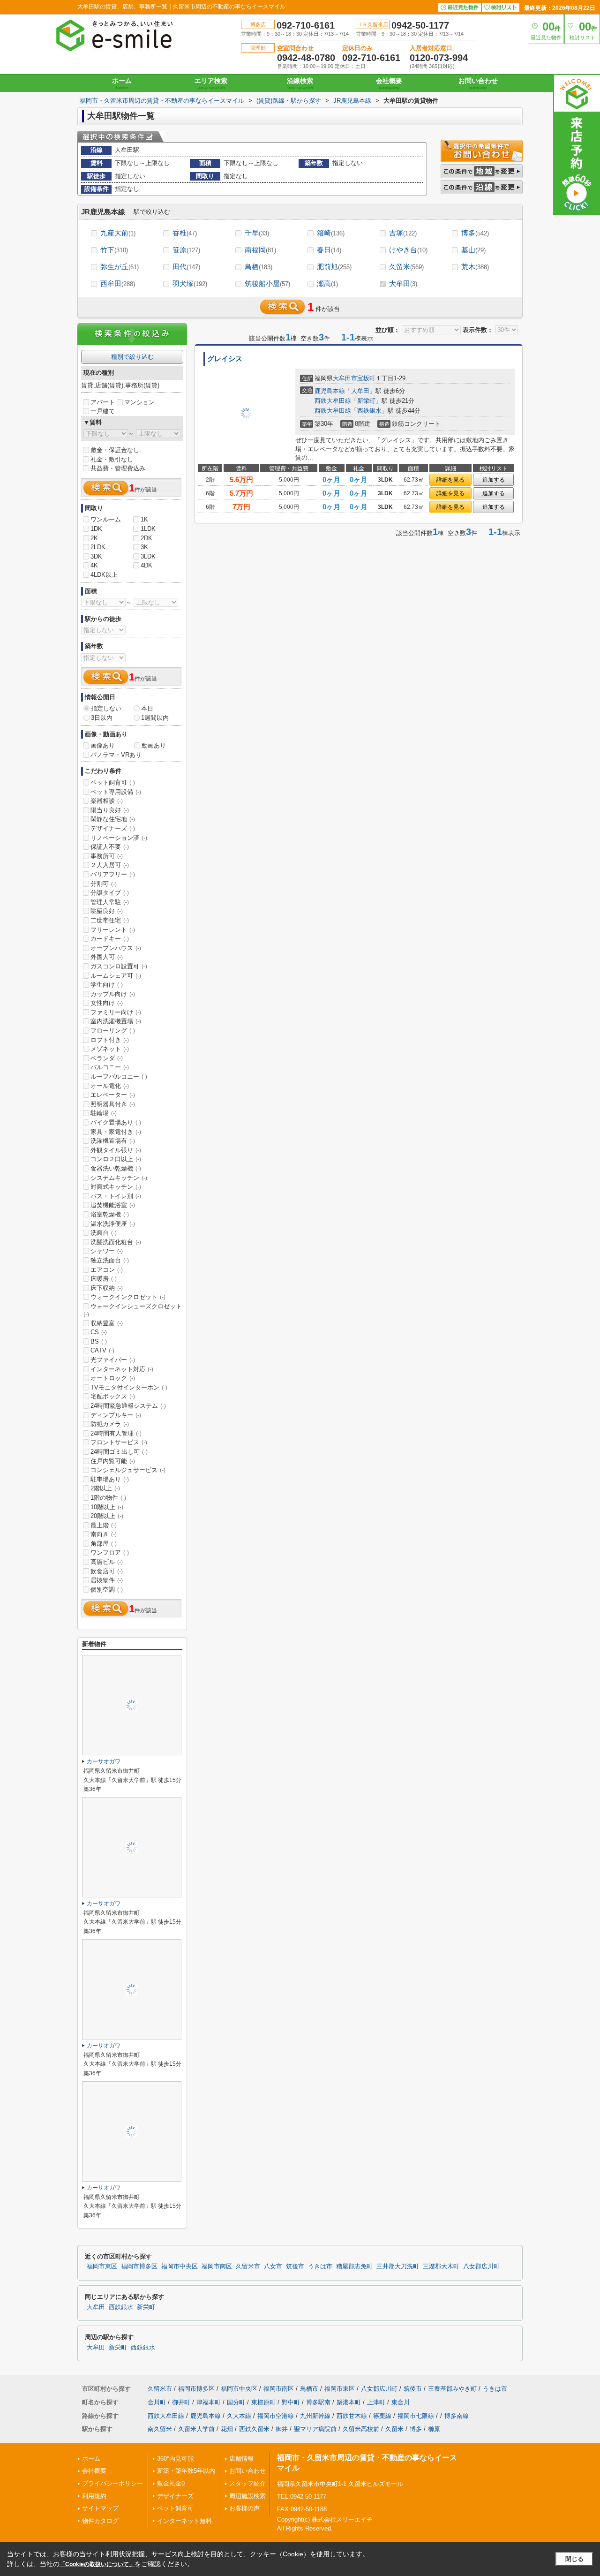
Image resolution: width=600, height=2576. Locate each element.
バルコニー (110, 1067)
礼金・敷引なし (112, 459)
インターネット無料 (184, 2521)
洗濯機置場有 (113, 1141)
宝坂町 (366, 378)
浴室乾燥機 (110, 1214)
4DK (146, 565)
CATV (102, 1350)
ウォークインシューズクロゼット (133, 1310)
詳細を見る (450, 480)
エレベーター (113, 1095)
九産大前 (118, 233)
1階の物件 (108, 1498)
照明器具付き (113, 1104)
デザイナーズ (113, 828)
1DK (96, 529)
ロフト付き (110, 1040)
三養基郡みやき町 (452, 2389)
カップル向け (113, 994)
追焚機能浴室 (113, 1205)
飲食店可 (107, 1571)
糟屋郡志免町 (354, 2266)
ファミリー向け (116, 1012)
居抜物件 (107, 1580)
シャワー (107, 1251)
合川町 (157, 2402)
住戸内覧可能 (113, 1461)
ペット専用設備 (116, 792)
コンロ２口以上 (116, 1159)
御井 (282, 2429)
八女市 (273, 2266)
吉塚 (403, 233)
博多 (475, 233)
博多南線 (457, 2416)
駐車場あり (110, 1479)
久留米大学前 (196, 2429)
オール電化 (110, 1086)
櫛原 (434, 2429)
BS (99, 1341)
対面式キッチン (116, 1187)
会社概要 (389, 83)
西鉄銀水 (369, 411)
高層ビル (107, 1562)
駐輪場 (104, 1113)
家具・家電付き (116, 1132)
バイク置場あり (116, 1122)
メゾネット (110, 1049)
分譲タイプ (110, 893)
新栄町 (366, 401)
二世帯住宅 (110, 920)
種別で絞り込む (132, 357)
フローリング (113, 1031)
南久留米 (160, 2429)
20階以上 (107, 1516)
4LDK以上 (104, 575)
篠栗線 (382, 2416)
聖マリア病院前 (315, 2429)
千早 (257, 233)
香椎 (185, 233)
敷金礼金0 (171, 2483)
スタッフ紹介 (247, 2483)
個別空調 (107, 1590)
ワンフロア (110, 1552)
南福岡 (260, 250)
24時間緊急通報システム (128, 1406)
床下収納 (107, 1288)
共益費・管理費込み (118, 468)
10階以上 (107, 1507)
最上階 (104, 1525)
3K (144, 547)
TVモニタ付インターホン (129, 1387)
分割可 (104, 884)
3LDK (148, 556)
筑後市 (295, 2266)
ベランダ (107, 1058)
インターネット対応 (122, 1369)
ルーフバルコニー (119, 1076)
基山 (473, 250)
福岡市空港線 (276, 2416)
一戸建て (103, 411)
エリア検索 (211, 83)
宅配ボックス (113, 1396)
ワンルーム (106, 519)
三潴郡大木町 (441, 2266)
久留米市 (248, 2266)
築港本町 (349, 2402)
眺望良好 (107, 911)
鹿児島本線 (330, 391)
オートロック (113, 1378)
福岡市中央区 (180, 2266)
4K (94, 565)
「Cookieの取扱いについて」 (97, 2564)
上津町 (376, 2402)
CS (99, 1332)
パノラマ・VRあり (116, 755)
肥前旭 (334, 267)
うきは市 (320, 2266)
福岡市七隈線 (416, 2416)
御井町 (181, 2402)
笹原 (186, 250)
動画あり (154, 745)
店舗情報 (241, 2459)
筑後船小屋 (267, 283)
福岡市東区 (102, 2266)
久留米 (406, 267)
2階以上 (105, 1488)
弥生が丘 (120, 267)
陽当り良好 (110, 810)
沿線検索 (300, 83)
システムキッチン (119, 1178)
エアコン (107, 1270)
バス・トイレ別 (116, 1196)
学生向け (107, 985)
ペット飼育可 (113, 782)
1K (144, 519)
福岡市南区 (217, 2266)
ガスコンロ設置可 (119, 966)
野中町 (291, 2402)
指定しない (106, 708)
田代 (186, 267)
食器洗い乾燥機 (116, 1168)
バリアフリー (113, 874)
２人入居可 (110, 865)
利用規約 (94, 2496)
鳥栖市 (309, 2389)
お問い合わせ (478, 83)
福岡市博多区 (139, 2266)
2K (94, 538)
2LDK (98, 547)
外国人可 (107, 957)
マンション (139, 402)
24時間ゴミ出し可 (119, 1452)
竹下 (114, 250)
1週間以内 (155, 718)
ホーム (122, 83)
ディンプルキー (116, 1415)
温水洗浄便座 (113, 1224)
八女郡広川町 (481, 2266)
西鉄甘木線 (352, 2416)
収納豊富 (107, 1323)
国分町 (236, 2402)
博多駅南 (318, 2402)
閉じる (574, 2559)
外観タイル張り (116, 1150)
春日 (329, 250)
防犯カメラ (110, 1424)
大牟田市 (345, 378)
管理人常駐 (110, 902)
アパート (103, 402)
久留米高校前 (361, 2429)
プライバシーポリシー (112, 2483)
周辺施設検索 (247, 2496)
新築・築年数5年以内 (186, 2471)
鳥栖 (259, 267)
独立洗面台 (110, 1260)
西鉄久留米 (254, 2429)
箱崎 (331, 233)
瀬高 (327, 283)
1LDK (148, 529)
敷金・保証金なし (115, 450)
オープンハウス (116, 948)
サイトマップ (100, 2508)
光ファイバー (113, 1360)
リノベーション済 (119, 838)
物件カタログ (100, 2521)
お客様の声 (244, 2508)
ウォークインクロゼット (128, 1297)
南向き (104, 1534)
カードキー (110, 939)
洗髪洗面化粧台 (116, 1242)
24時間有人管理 (116, 1433)
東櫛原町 (263, 2402)
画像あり (103, 745)
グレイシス (225, 359)
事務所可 (107, 856)
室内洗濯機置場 (116, 1021)
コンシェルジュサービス (128, 1470)
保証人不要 (110, 847)
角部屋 (104, 1544)
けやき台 (408, 250)
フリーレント (113, 930)
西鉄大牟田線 (333, 401)
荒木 (475, 267)
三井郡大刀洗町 (398, 2266)
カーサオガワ (104, 1761)
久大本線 (239, 2416)
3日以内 (102, 718)
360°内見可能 (175, 2459)
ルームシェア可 (116, 976)
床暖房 (104, 1279)
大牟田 (403, 283)
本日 (147, 708)
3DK (96, 556)
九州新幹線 (315, 2416)
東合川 (401, 2402)
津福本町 (209, 2402)
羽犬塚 (190, 283)
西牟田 (118, 283)
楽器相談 (107, 801)
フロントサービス (119, 1442)
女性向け (107, 1003)
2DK (146, 538)
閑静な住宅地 (113, 819)
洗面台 (104, 1233)
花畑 (227, 2429)
